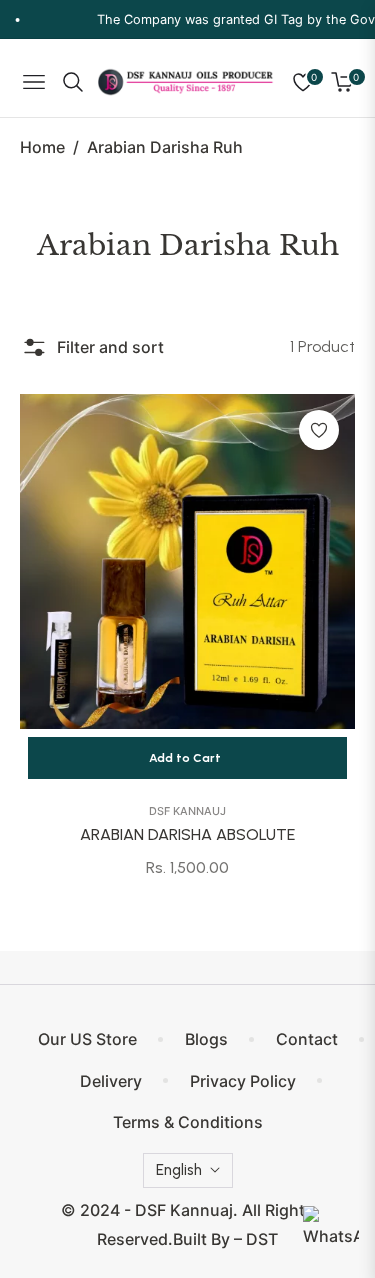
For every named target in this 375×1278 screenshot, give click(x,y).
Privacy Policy (243, 1081)
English (179, 1170)
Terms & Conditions (188, 1122)
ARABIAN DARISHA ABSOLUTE (187, 834)
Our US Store (87, 1039)
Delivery (111, 1081)
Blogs (206, 1039)
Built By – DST (225, 1239)
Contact (307, 1039)
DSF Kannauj (187, 811)
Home (42, 147)
